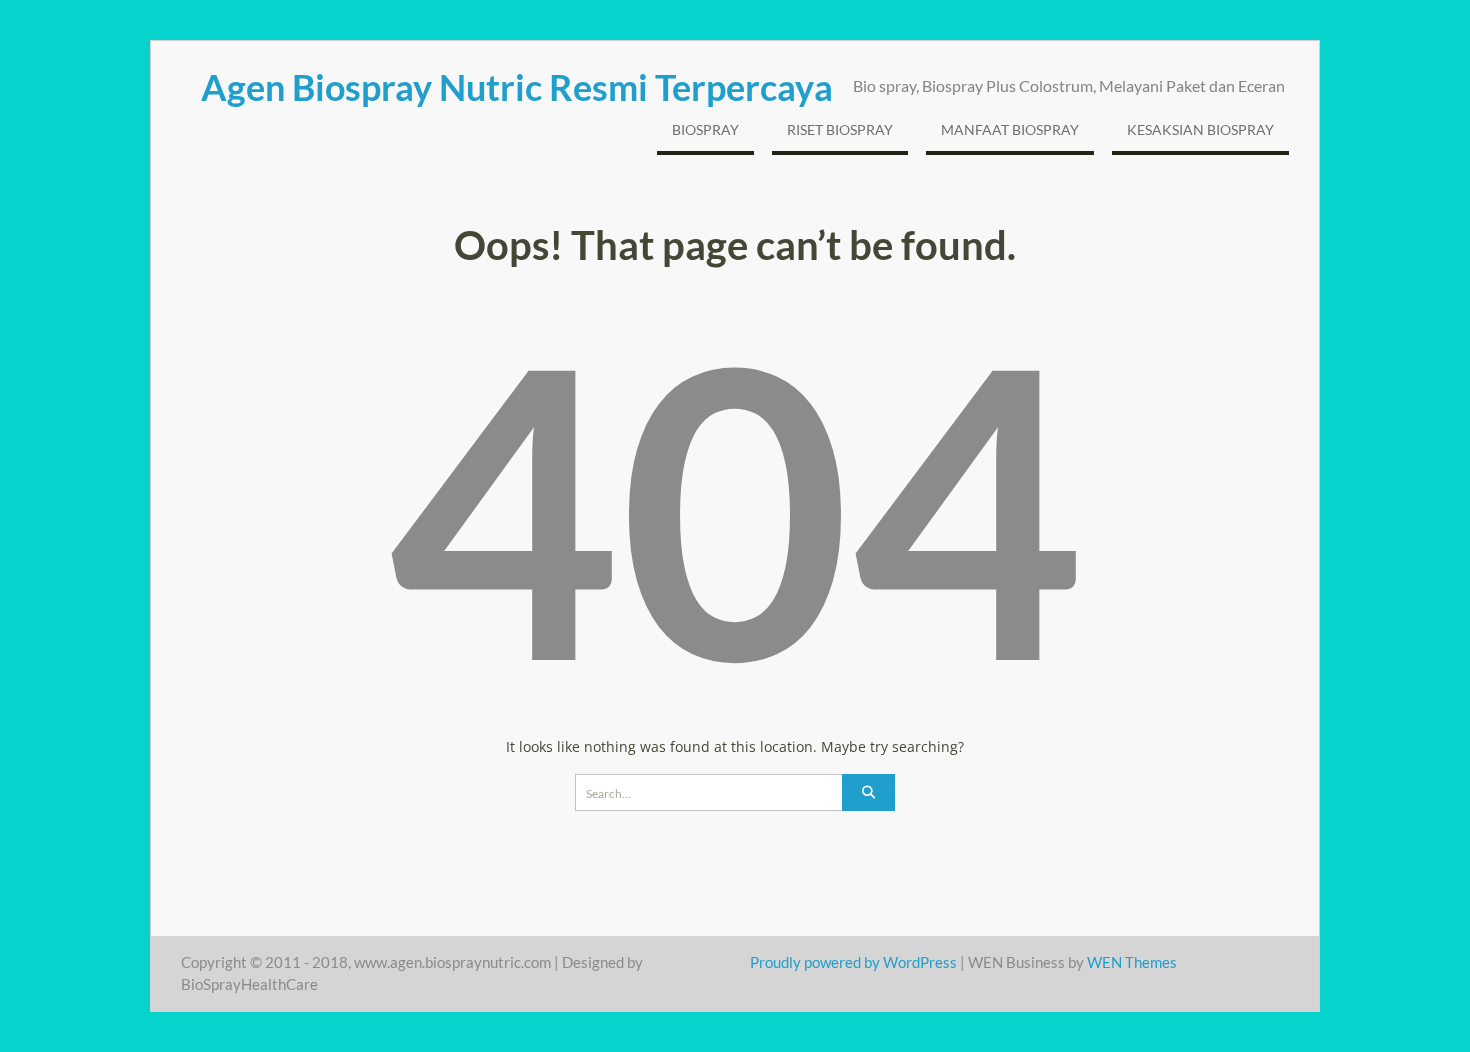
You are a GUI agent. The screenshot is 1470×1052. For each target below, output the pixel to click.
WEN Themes (1132, 962)
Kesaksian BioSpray (1200, 129)
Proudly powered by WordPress (853, 962)
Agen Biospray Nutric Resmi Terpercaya (517, 87)
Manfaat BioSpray (1010, 129)
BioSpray (705, 129)
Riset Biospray (840, 129)
